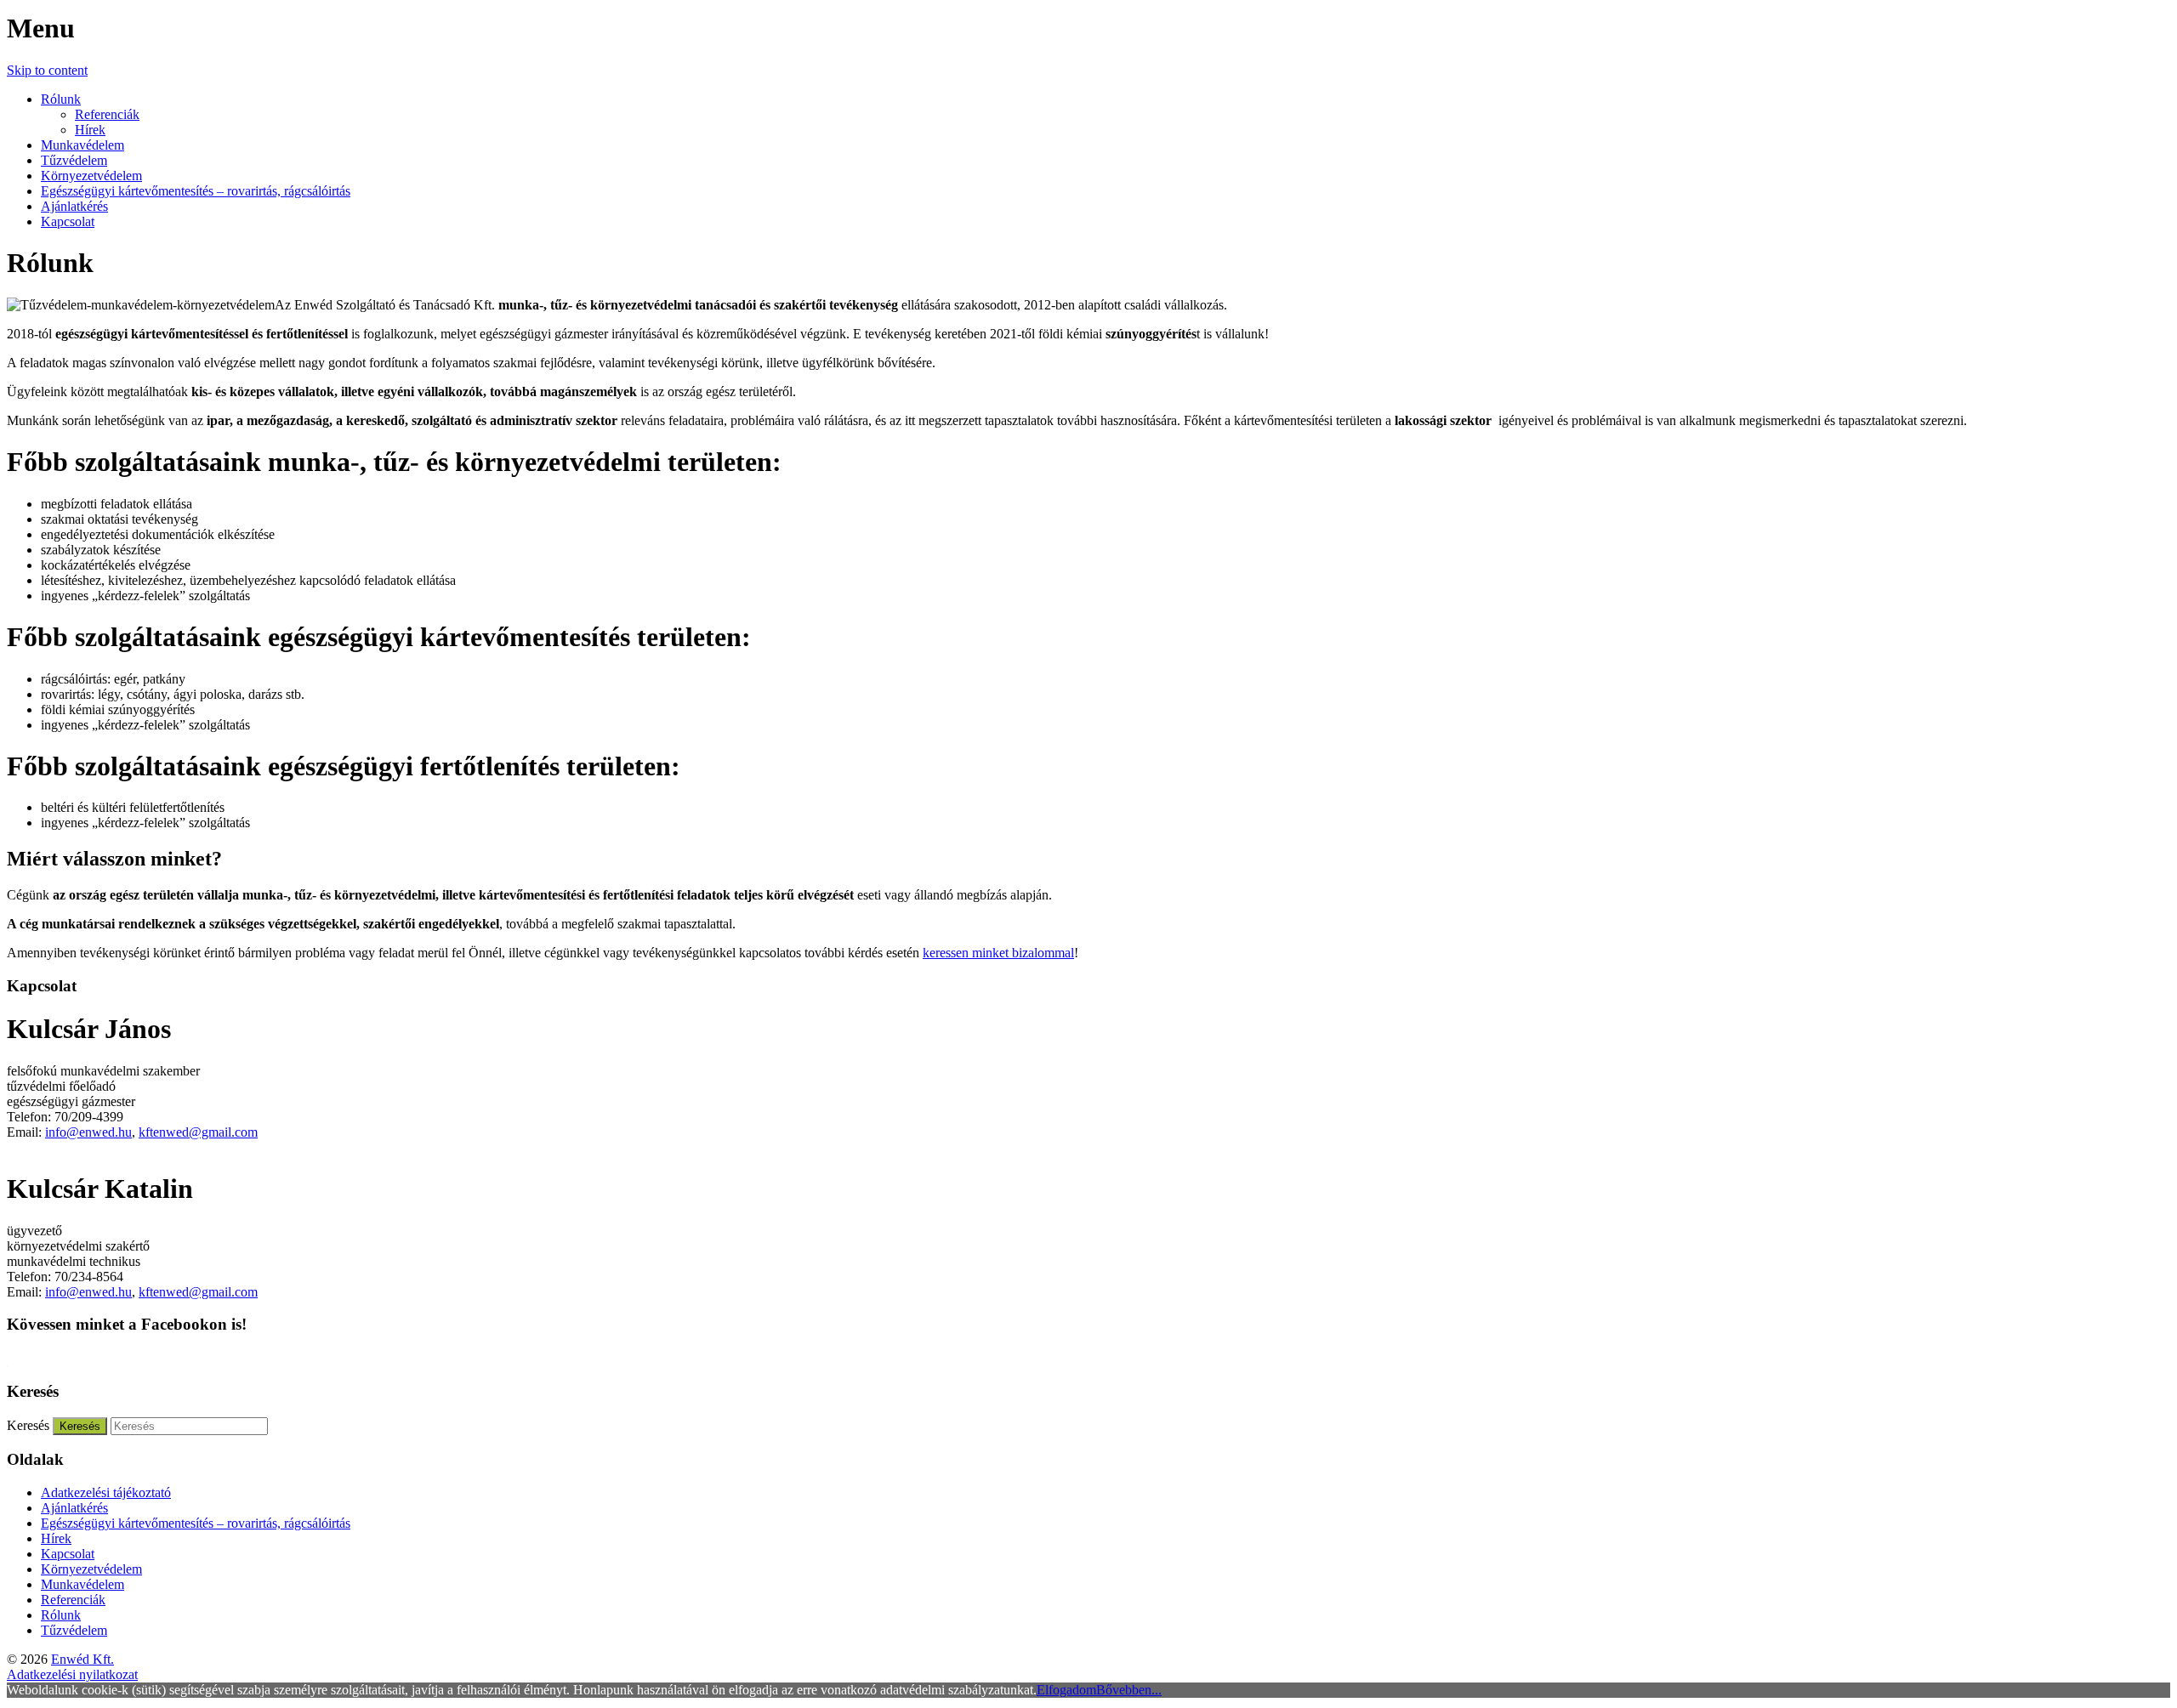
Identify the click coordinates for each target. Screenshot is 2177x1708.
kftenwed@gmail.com (198, 1132)
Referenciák (107, 114)
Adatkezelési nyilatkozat (72, 1674)
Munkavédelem (82, 145)
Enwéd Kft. (82, 1659)
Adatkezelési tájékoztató (106, 1492)
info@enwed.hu (88, 1132)
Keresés (28, 1425)
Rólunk (61, 99)
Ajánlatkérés (74, 206)
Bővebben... (1129, 1690)
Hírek (90, 130)
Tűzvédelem (74, 160)
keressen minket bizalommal (998, 953)
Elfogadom (1066, 1690)
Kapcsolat (68, 221)
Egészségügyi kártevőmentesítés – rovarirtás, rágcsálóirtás (196, 191)
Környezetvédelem (91, 176)
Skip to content (47, 70)
